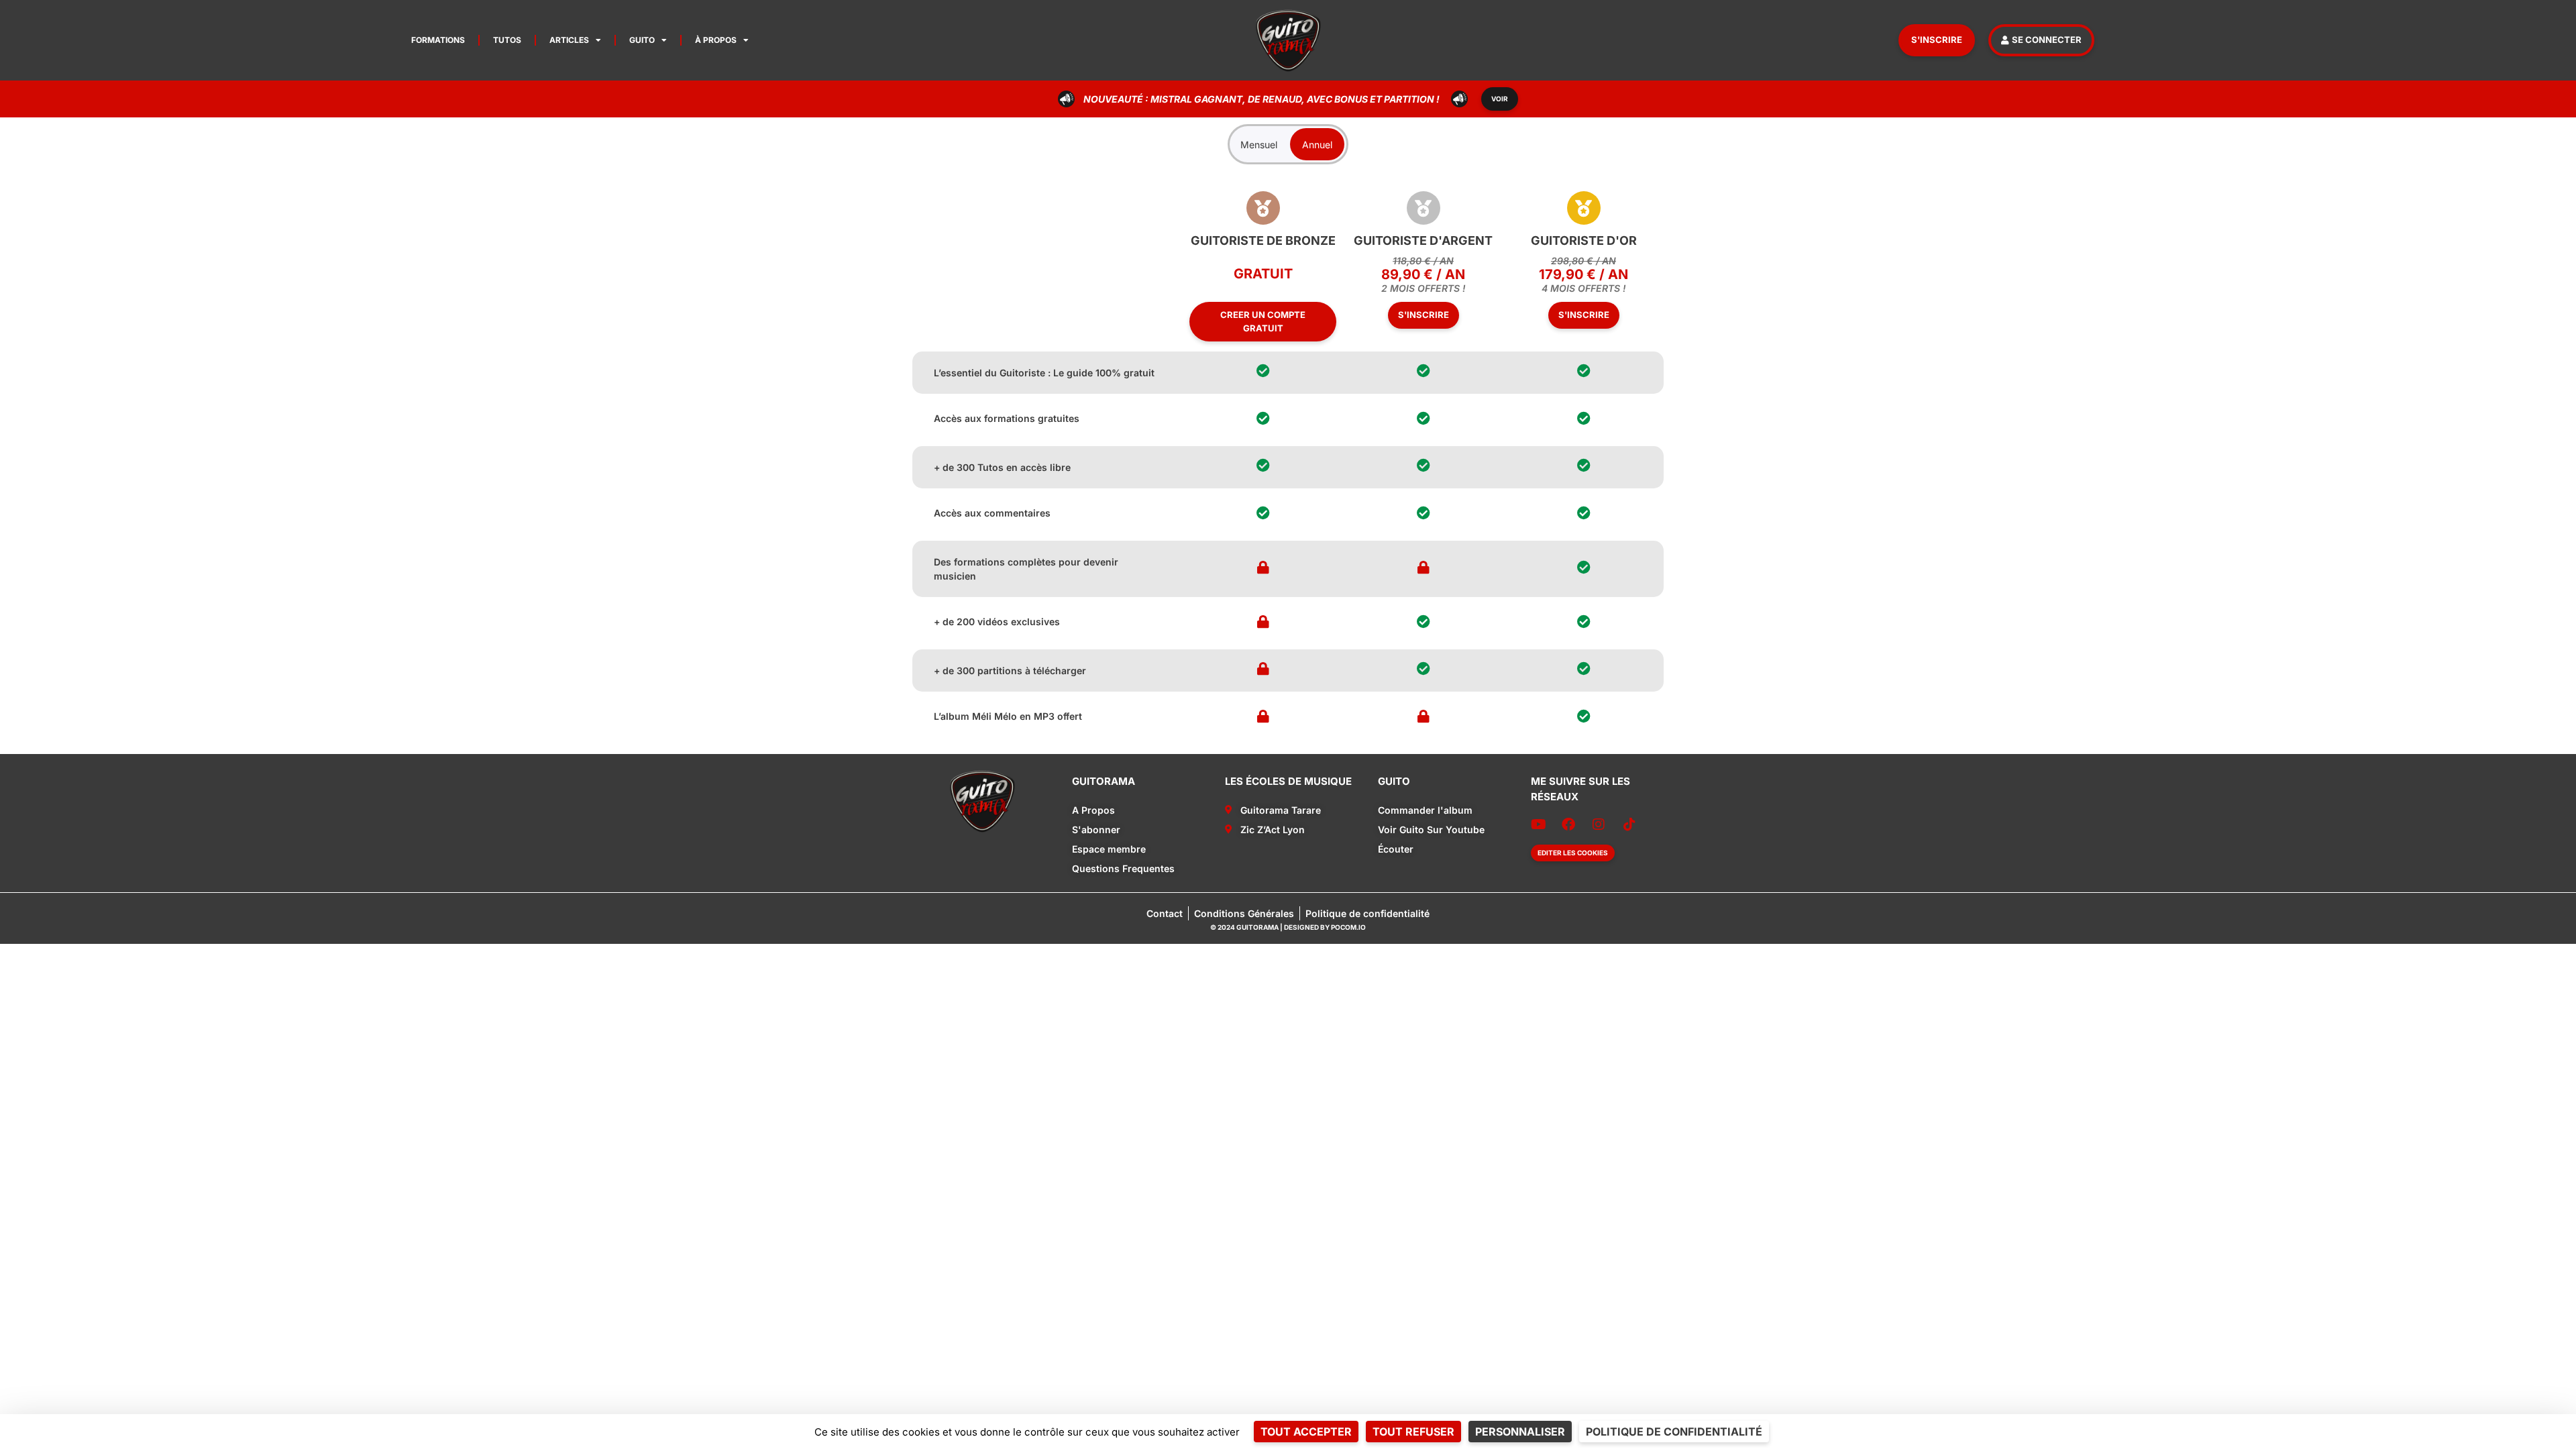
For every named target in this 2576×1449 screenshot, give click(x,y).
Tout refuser (1413, 1432)
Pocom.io (1348, 927)
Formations (438, 40)
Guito (642, 40)
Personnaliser (1520, 1432)
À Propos (716, 40)
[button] (1573, 853)
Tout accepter (1306, 1432)
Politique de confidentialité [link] (1674, 1432)
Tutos (507, 40)
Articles (569, 40)
